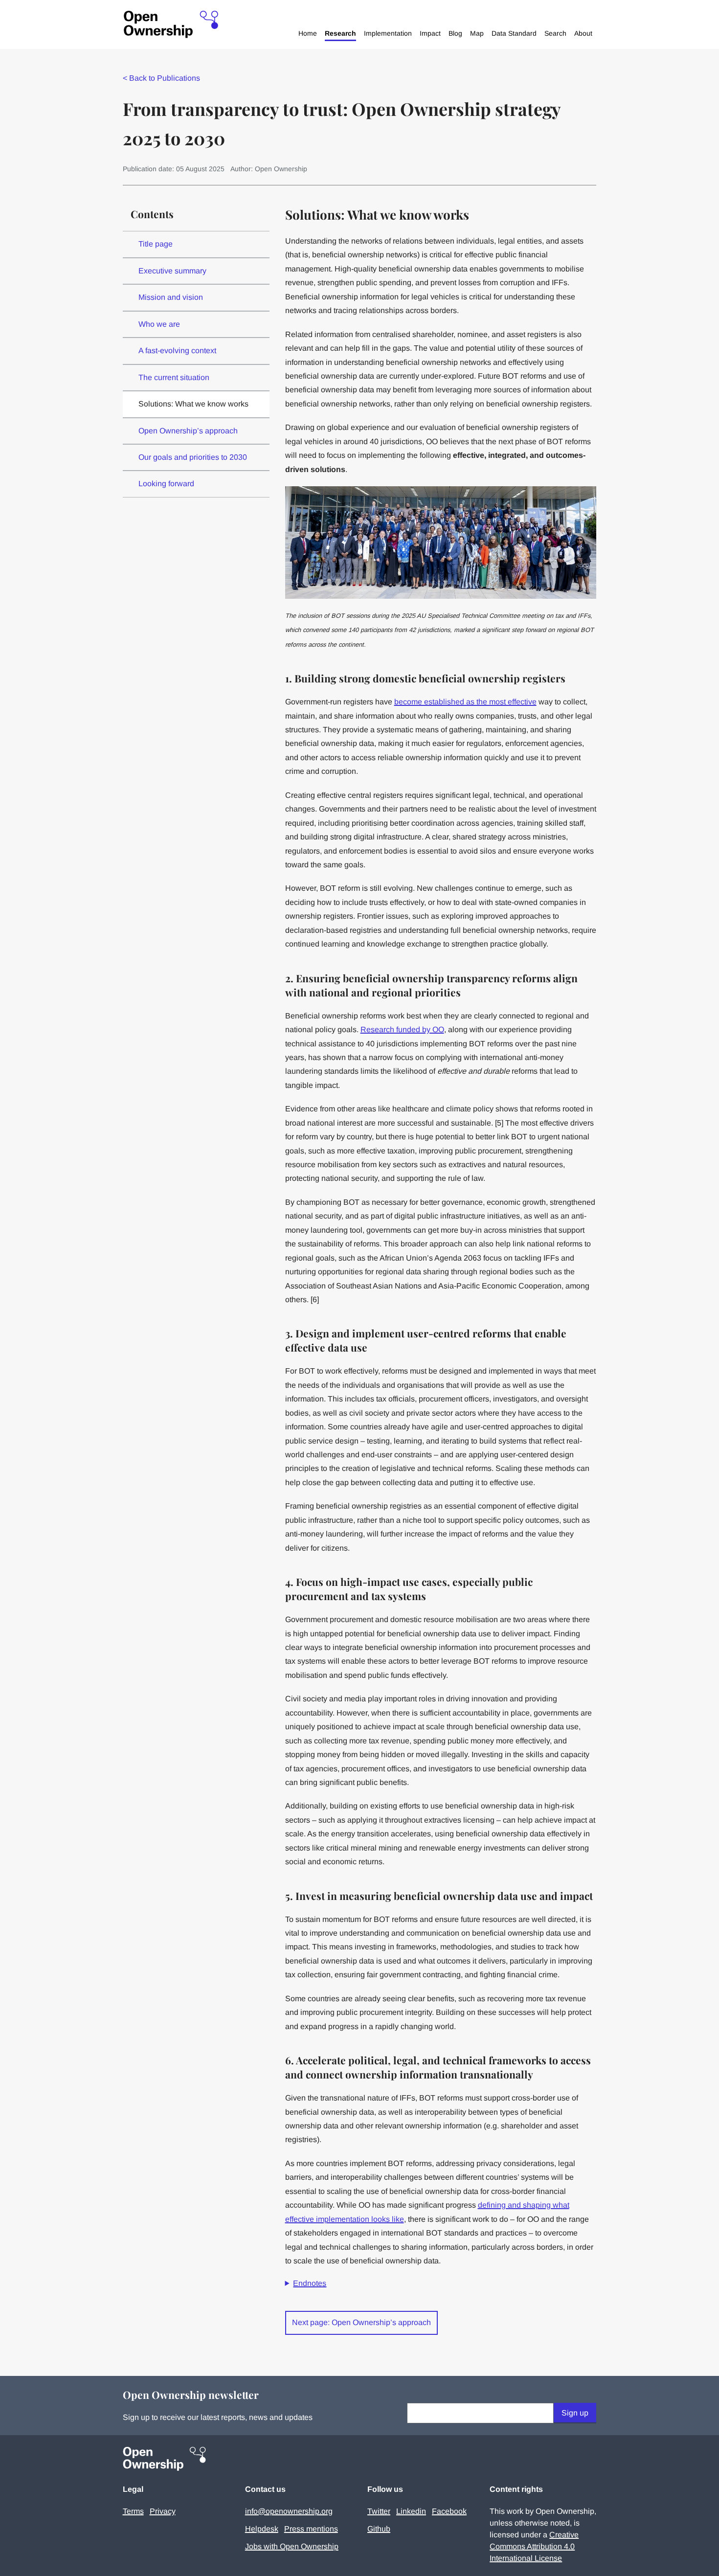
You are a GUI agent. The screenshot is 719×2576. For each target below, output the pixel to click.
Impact (430, 33)
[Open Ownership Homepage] (171, 25)
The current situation (174, 377)
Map (477, 33)
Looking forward (166, 484)
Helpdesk (262, 2529)
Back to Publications (161, 78)
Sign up (575, 2413)
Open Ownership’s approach (188, 431)
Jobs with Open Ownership (292, 2546)
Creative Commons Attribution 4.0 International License (534, 2546)
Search (555, 33)
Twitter (379, 2511)
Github (379, 2529)
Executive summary (172, 271)
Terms (133, 2511)
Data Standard (514, 33)
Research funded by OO (402, 1029)
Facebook (449, 2511)
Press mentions (311, 2529)
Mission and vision (171, 297)
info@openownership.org (289, 2511)
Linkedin (411, 2511)
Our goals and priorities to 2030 (193, 457)
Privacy (163, 2511)
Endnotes (310, 2283)
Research (340, 33)
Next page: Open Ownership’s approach (361, 2322)
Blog (455, 33)
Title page (156, 244)
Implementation (388, 33)
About (583, 33)
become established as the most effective (465, 702)
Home (308, 33)
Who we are (159, 324)
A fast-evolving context (177, 350)
